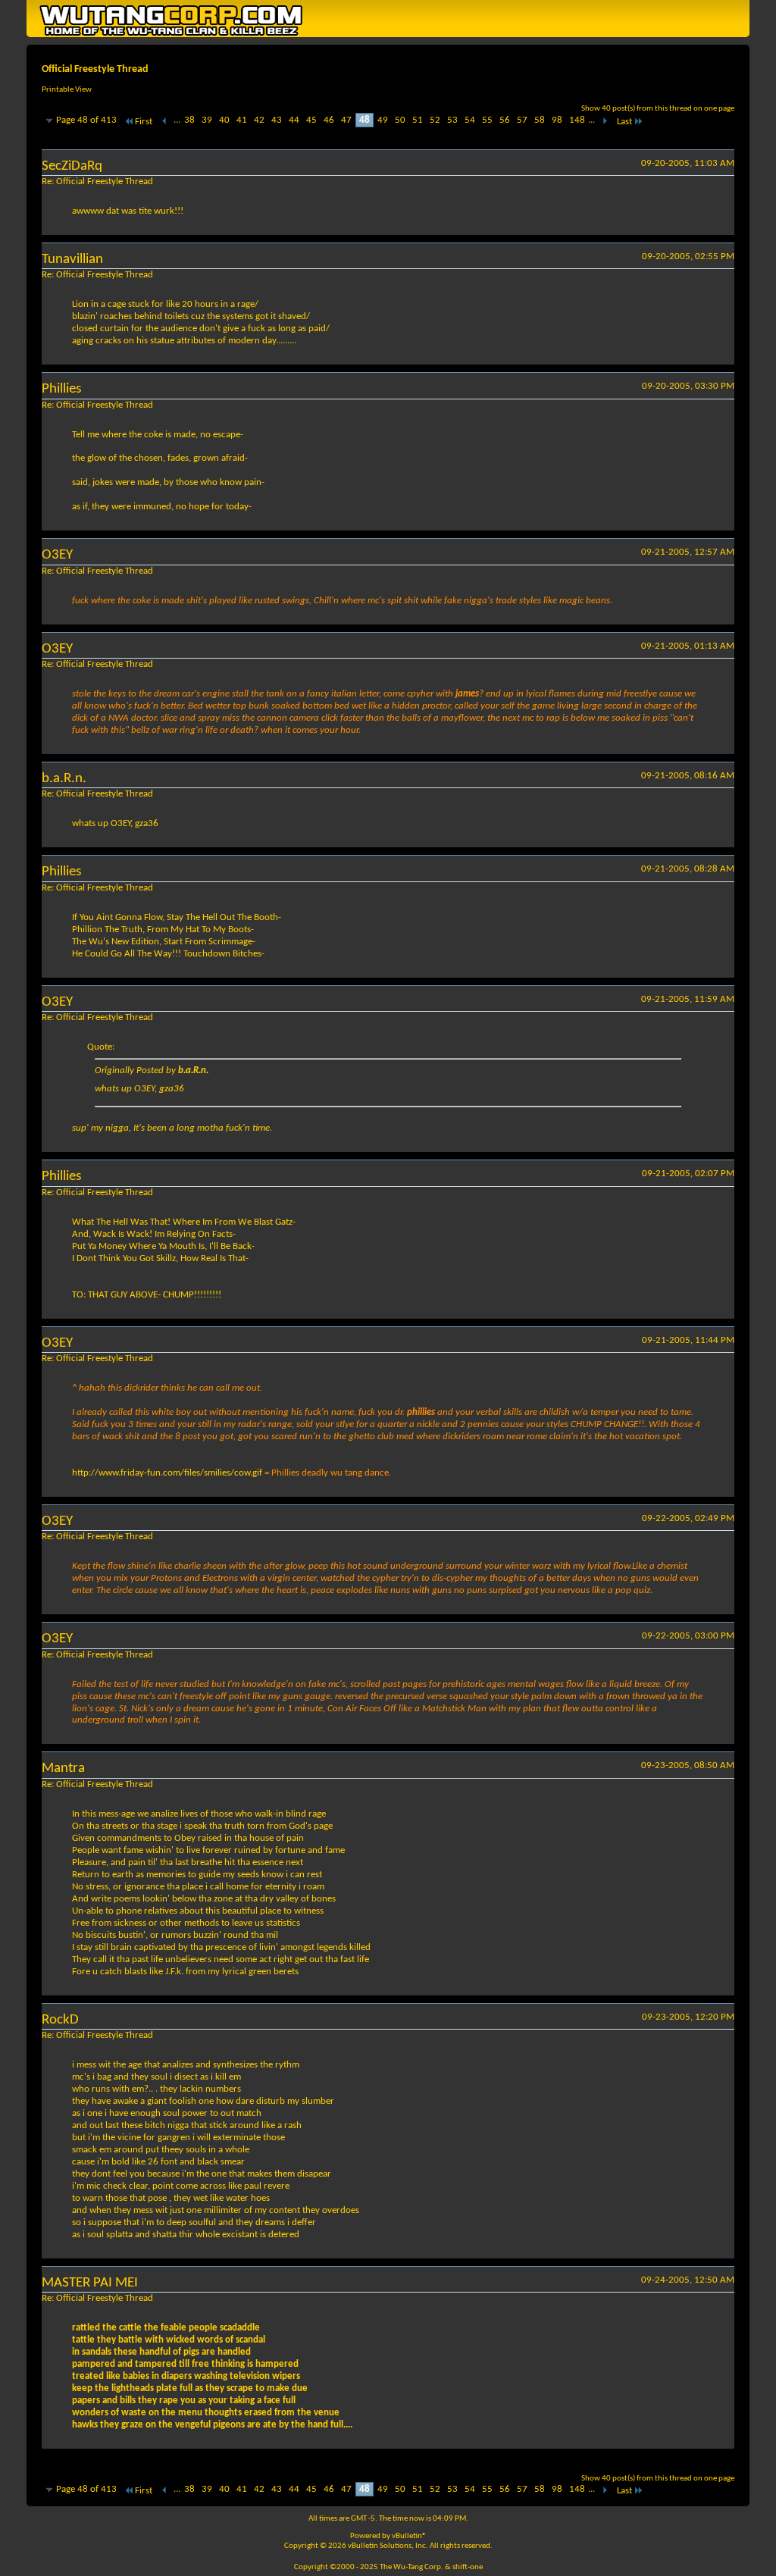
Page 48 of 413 (86, 120)
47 (346, 120)
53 (452, 120)
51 (418, 120)
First (144, 122)
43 (277, 120)
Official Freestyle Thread (95, 69)
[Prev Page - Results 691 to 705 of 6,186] (165, 122)
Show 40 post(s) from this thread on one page (658, 109)
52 (435, 120)
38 (189, 120)
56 (505, 120)
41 (242, 120)
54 (470, 120)
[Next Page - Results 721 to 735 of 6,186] (604, 122)
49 (383, 120)
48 (365, 120)
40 (224, 120)
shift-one (468, 2567)
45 (311, 120)
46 (329, 120)
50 (400, 120)
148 (577, 120)
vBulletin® (409, 2536)
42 (259, 120)
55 (487, 120)
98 (557, 120)
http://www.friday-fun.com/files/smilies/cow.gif (167, 1473)
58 (540, 120)
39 (207, 120)
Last (624, 122)
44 (294, 120)
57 (522, 120)
